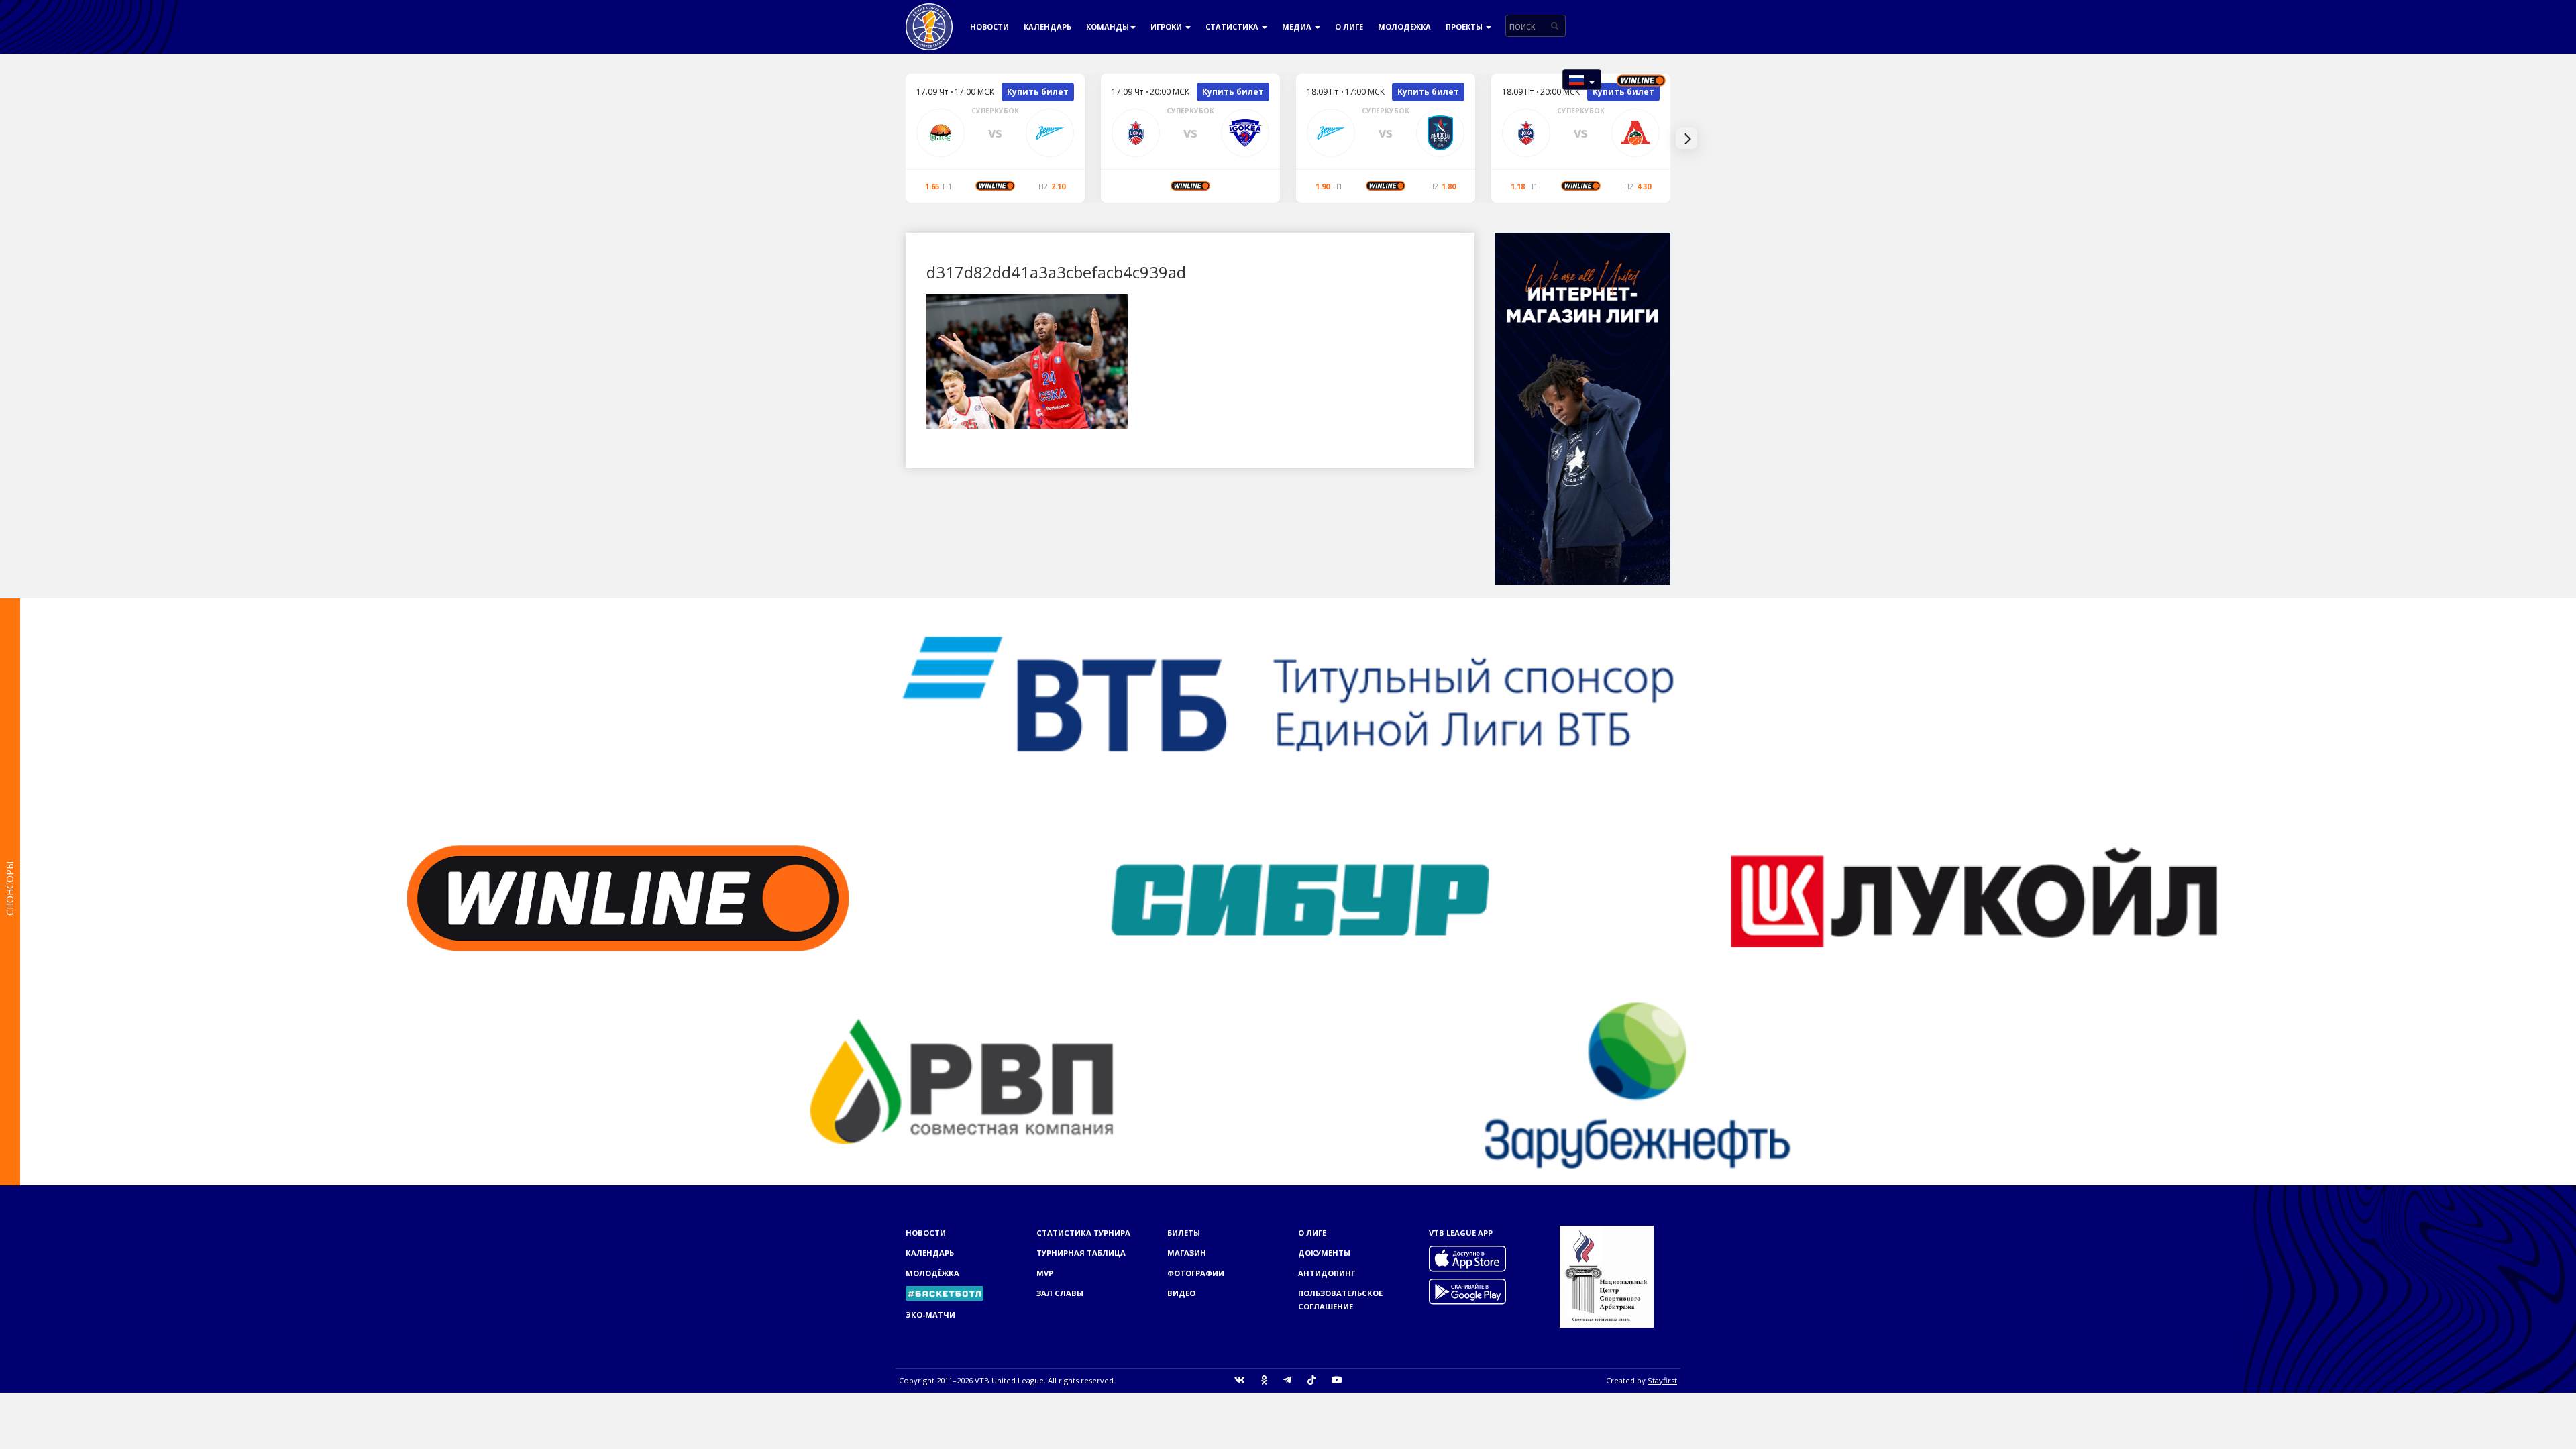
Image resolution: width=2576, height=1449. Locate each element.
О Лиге (1349, 26)
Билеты (1184, 1233)
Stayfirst (1662, 1380)
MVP (1045, 1273)
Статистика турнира (1083, 1233)
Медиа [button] (1298, 26)
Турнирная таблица (1081, 1253)
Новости (989, 26)
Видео (1181, 1293)
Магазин (1187, 1253)
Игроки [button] (1167, 26)
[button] (1582, 79)
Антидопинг (1327, 1273)
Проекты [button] (1465, 26)
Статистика (1233, 26)
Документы (1324, 1253)
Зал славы (1060, 1293)
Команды (1108, 26)
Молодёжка (1404, 26)
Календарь (1048, 26)
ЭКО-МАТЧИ (930, 1314)
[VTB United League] (929, 17)
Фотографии (1196, 1273)
